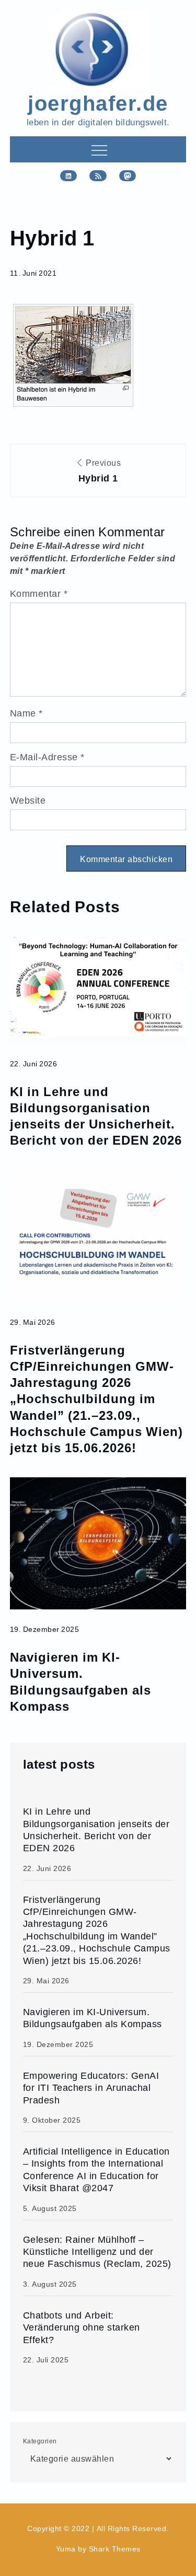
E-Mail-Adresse (47, 757)
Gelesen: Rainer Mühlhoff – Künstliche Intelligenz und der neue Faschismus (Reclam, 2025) (97, 2252)
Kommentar (39, 593)
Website (28, 800)
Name (26, 713)
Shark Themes (115, 2549)
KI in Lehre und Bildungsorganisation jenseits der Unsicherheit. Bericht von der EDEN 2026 (96, 1116)
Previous (100, 471)
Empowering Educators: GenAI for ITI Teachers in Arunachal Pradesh (91, 2088)
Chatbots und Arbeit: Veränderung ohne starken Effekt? (82, 2327)
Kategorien (40, 2441)
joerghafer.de (98, 102)
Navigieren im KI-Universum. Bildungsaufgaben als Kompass (80, 1681)
